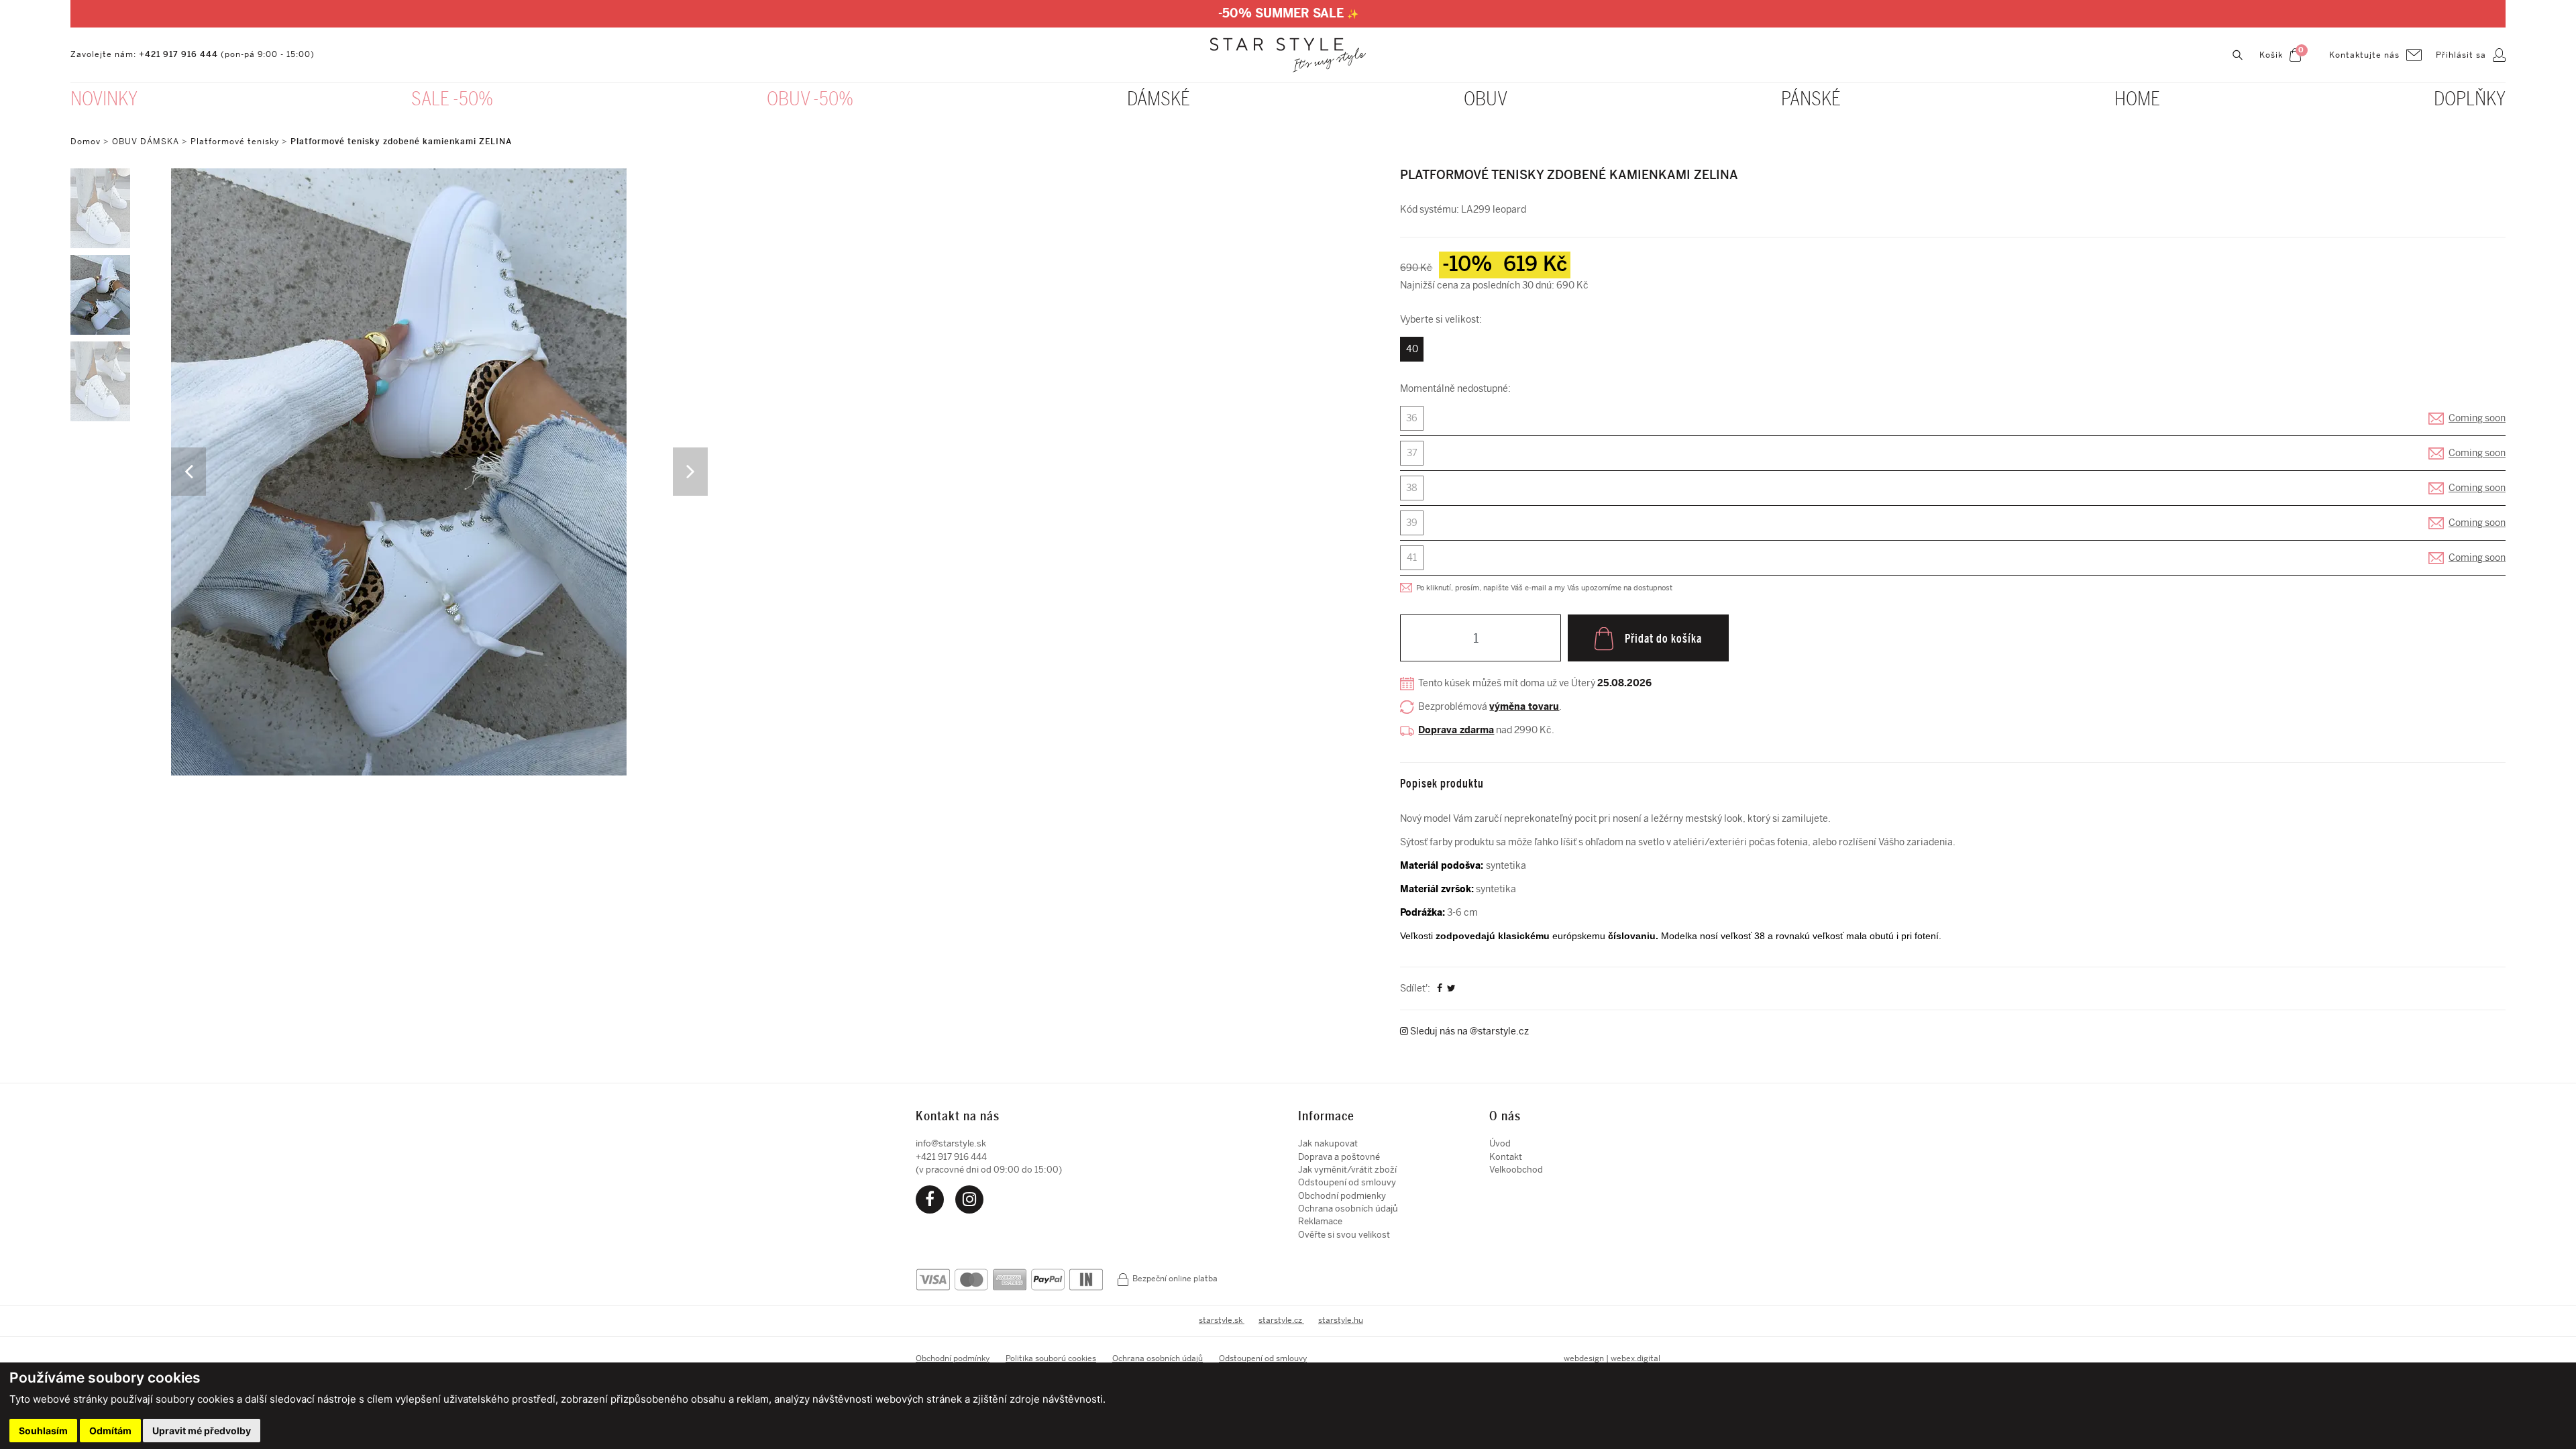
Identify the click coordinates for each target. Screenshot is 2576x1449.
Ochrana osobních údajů (1348, 1209)
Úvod (1500, 1143)
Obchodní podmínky (953, 1358)
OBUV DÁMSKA (147, 142)
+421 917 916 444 (178, 54)
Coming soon (2477, 418)
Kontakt (1506, 1157)
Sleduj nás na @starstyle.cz (1468, 1031)
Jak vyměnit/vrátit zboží (1347, 1170)
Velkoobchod (1516, 1170)
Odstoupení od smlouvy (1347, 1182)
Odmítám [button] (110, 1431)
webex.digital (1635, 1358)
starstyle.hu (1341, 1320)
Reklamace (1320, 1221)
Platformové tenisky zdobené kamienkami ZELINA (401, 142)
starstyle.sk (1222, 1320)
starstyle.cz (1281, 1320)
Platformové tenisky (235, 142)
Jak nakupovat (1328, 1143)
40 (1412, 349)
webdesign (1584, 1358)
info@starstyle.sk (951, 1143)
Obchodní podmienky (1342, 1196)
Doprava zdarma (1456, 730)
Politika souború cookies (1051, 1358)
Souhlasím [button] (43, 1431)
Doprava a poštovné (1339, 1157)
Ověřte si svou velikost (1344, 1235)
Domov (86, 142)
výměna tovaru (1524, 707)
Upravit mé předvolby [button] (202, 1431)
